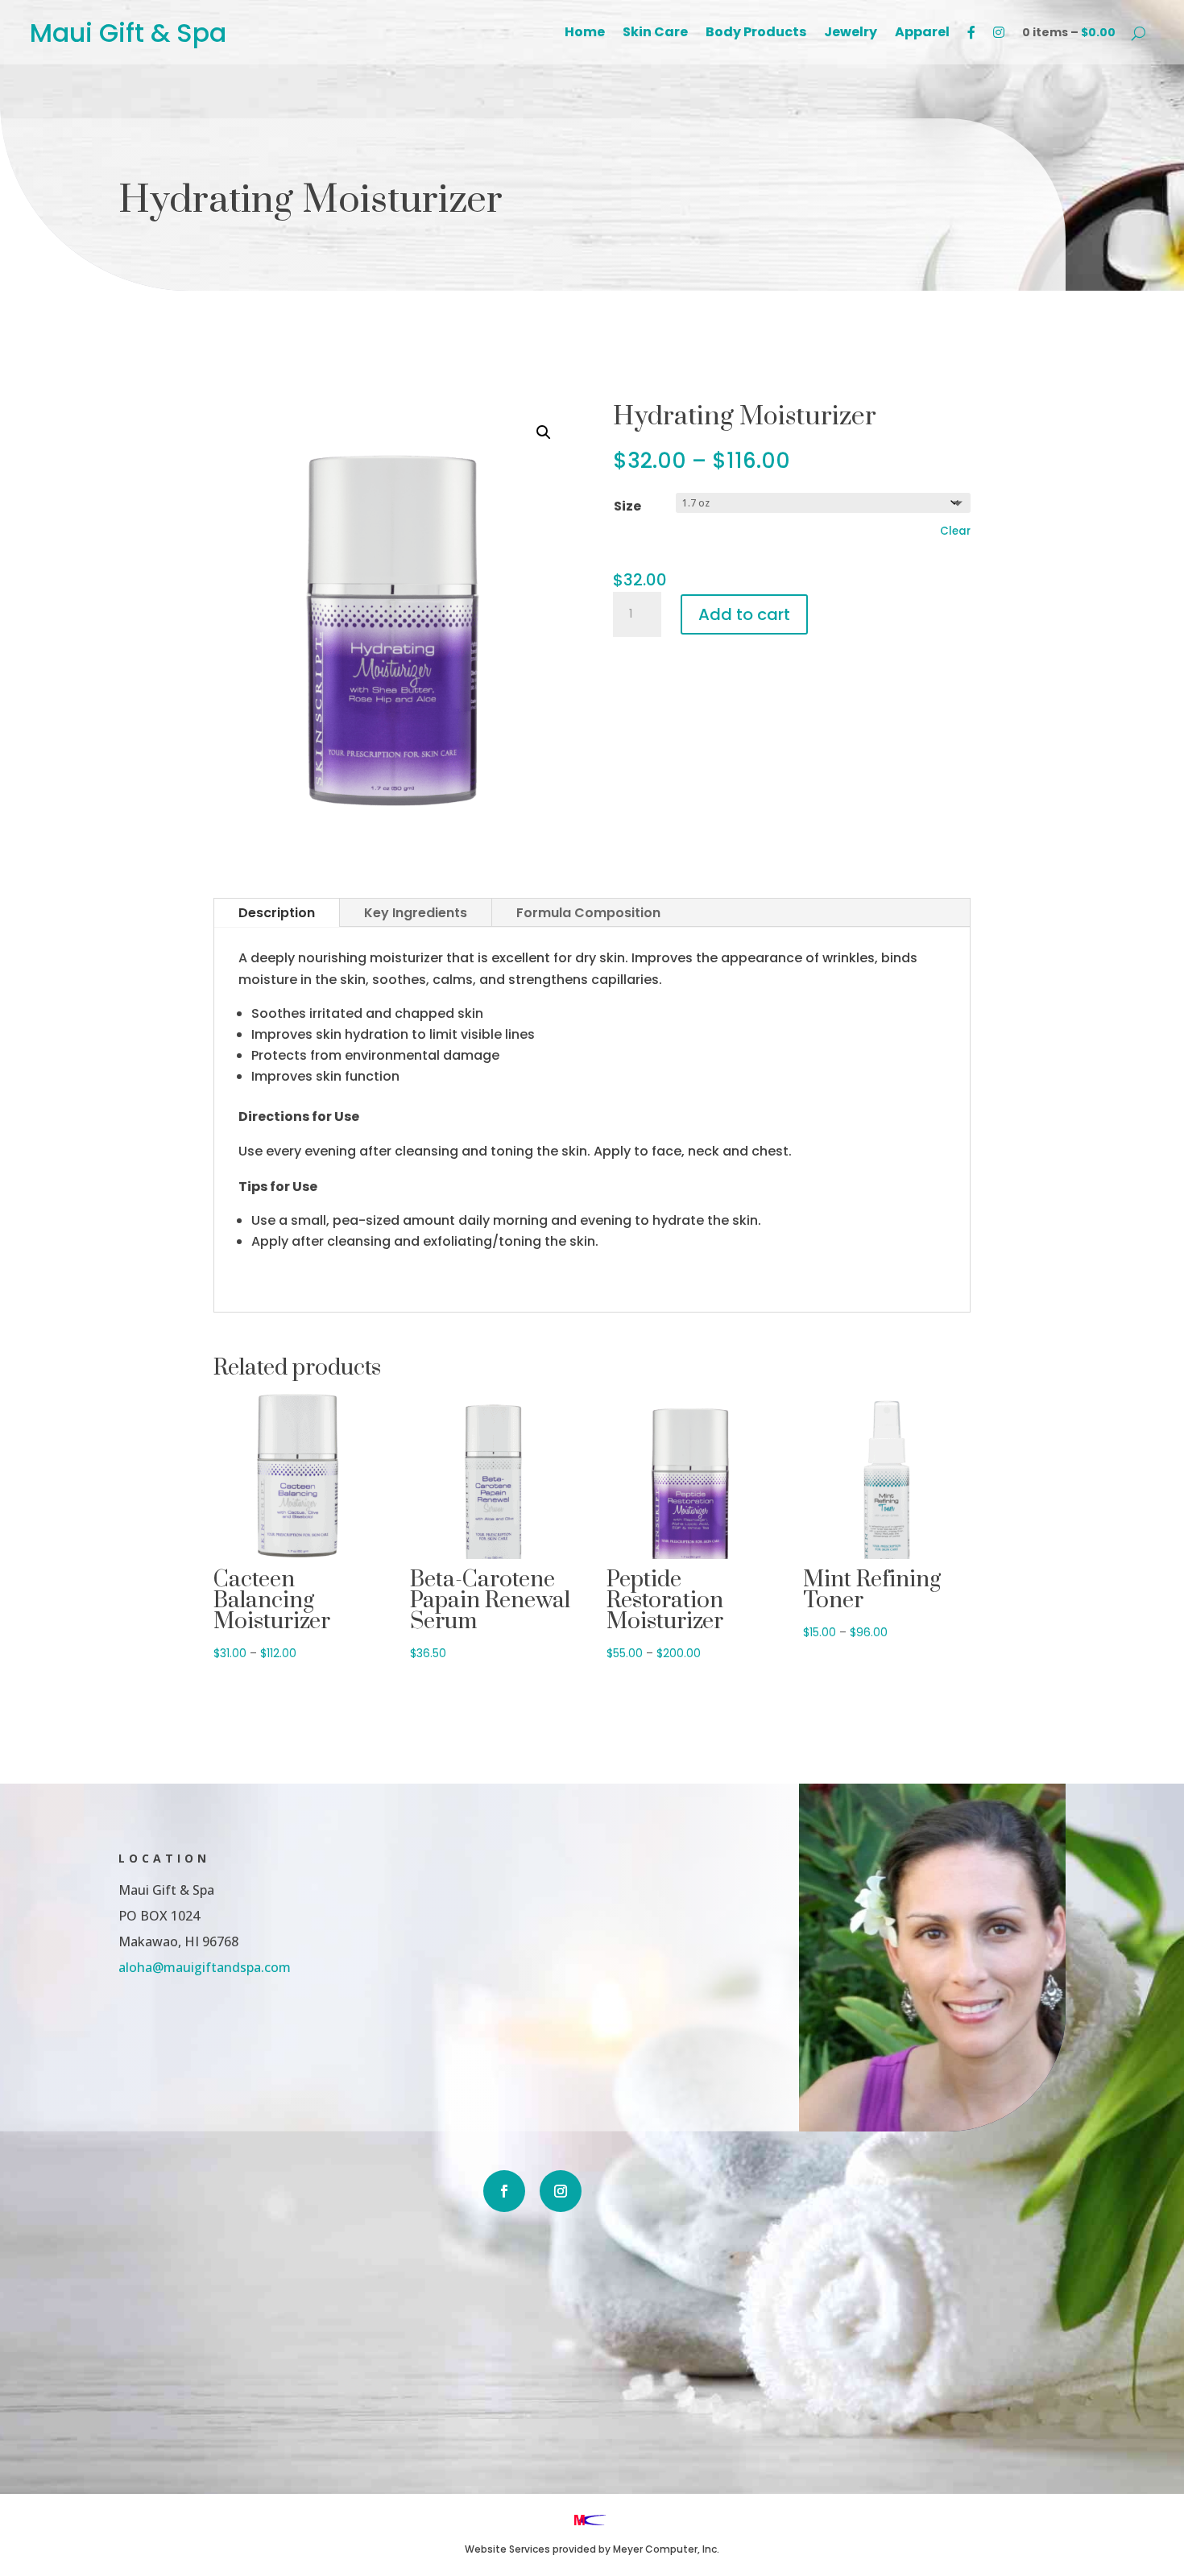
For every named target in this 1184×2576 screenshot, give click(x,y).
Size (627, 506)
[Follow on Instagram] (561, 2191)
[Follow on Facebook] (504, 2191)
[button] (544, 432)
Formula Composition (588, 913)
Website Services (507, 2549)
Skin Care (655, 34)
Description (277, 913)
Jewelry (851, 34)
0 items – (1069, 32)
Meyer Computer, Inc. (666, 2549)
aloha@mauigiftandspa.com (205, 1967)
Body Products (756, 34)
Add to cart (744, 614)
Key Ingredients (416, 913)
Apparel (922, 34)
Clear (955, 531)
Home (585, 34)
